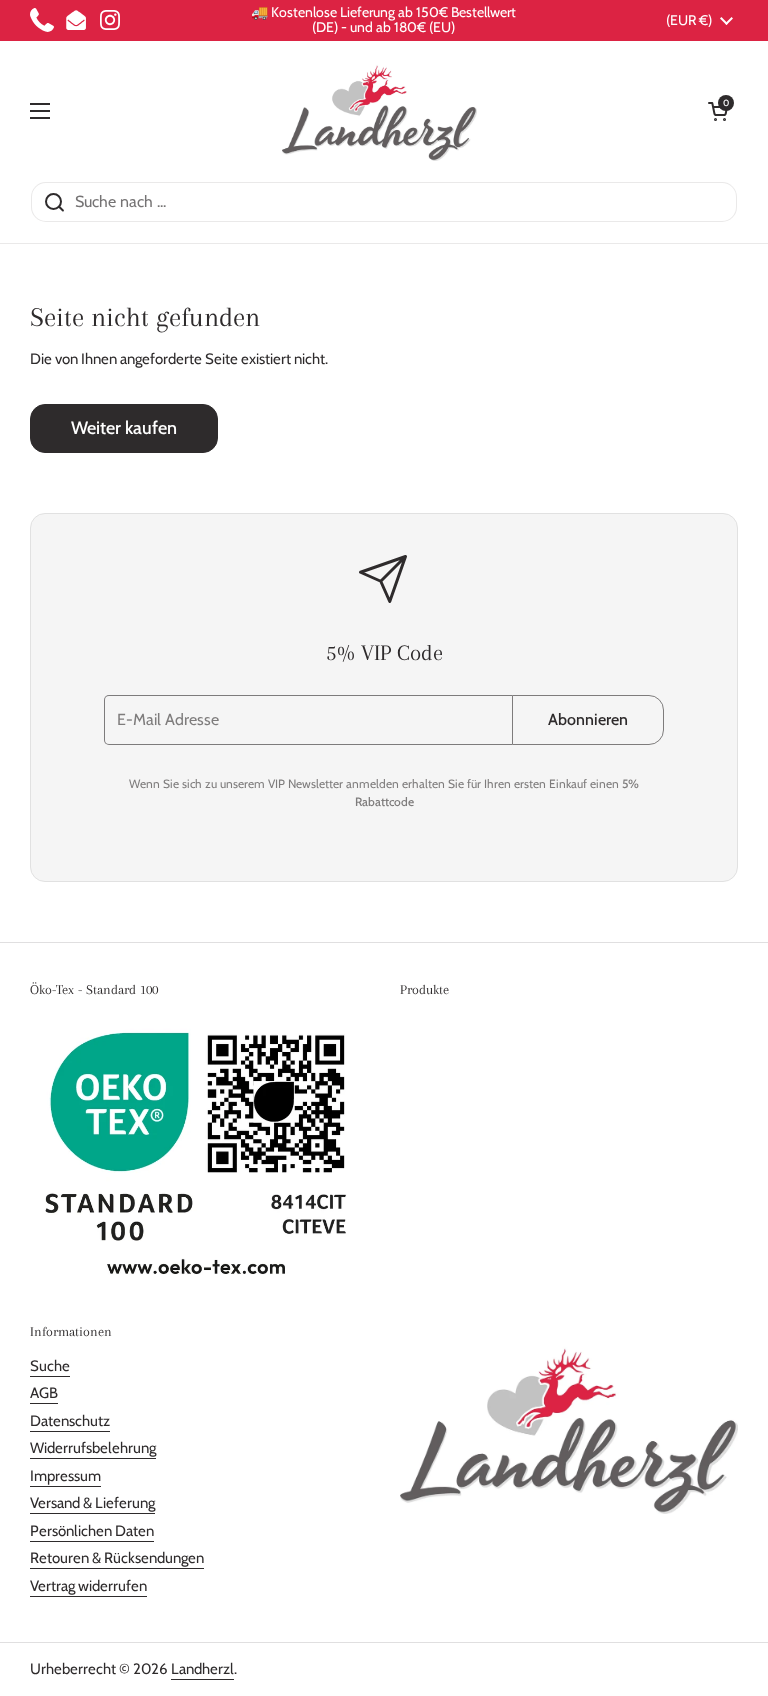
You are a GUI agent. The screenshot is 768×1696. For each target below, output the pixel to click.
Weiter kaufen (124, 428)
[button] (718, 111)
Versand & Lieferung (92, 1503)
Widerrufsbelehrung (93, 1448)
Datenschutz (70, 1421)
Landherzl (202, 1669)
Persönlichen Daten (92, 1531)
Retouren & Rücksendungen (117, 1558)
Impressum (65, 1476)
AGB (44, 1393)
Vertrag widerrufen (88, 1586)
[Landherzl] (379, 111)
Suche (50, 1366)
